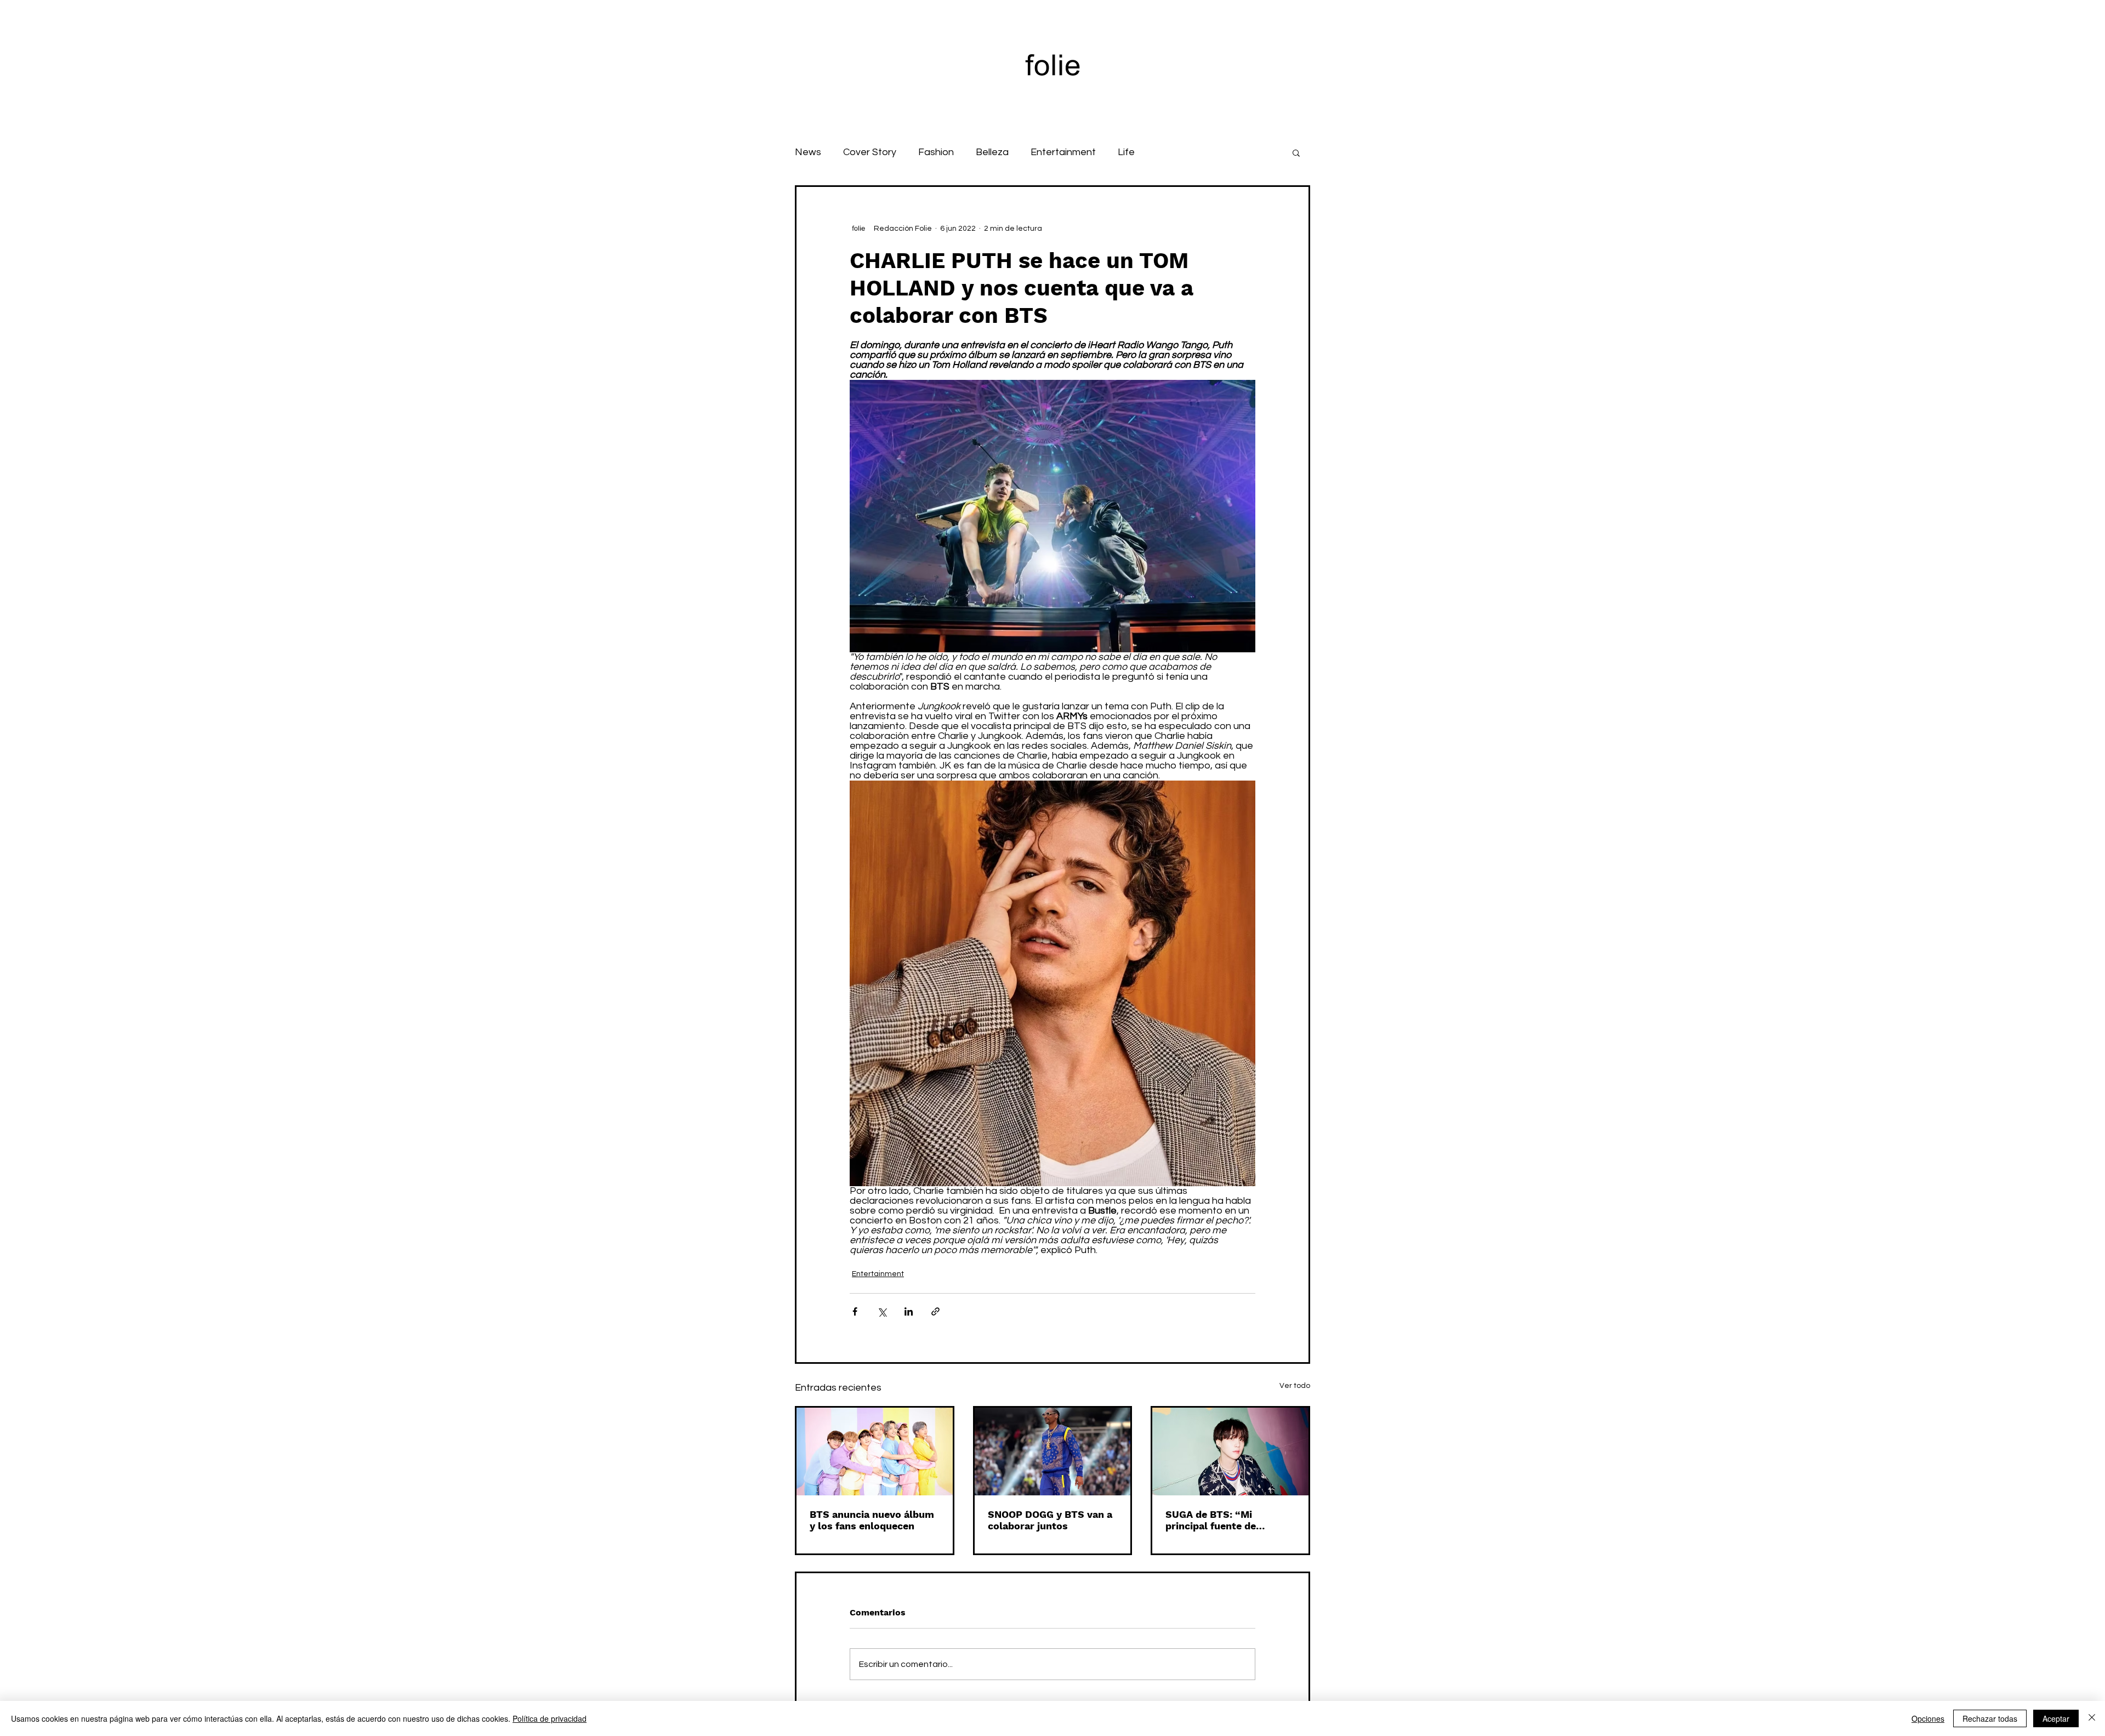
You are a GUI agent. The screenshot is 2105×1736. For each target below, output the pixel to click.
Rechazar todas (1990, 1718)
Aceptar (2056, 1718)
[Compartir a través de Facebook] (855, 1311)
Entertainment (1063, 152)
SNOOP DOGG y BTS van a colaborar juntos (1050, 1520)
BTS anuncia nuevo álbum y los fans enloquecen (872, 1520)
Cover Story (870, 152)
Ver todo (1295, 1386)
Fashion (936, 152)
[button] (1296, 152)
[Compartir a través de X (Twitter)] (882, 1311)
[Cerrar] (2092, 1718)
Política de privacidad (550, 1718)
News (808, 152)
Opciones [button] (1928, 1718)
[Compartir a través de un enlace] (935, 1311)
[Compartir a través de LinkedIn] (909, 1311)
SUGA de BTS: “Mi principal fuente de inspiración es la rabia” (1221, 1520)
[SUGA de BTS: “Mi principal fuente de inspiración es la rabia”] (1230, 1452)
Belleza (992, 152)
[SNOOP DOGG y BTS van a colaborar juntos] (1053, 1452)
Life (1126, 152)
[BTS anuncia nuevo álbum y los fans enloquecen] (875, 1452)
